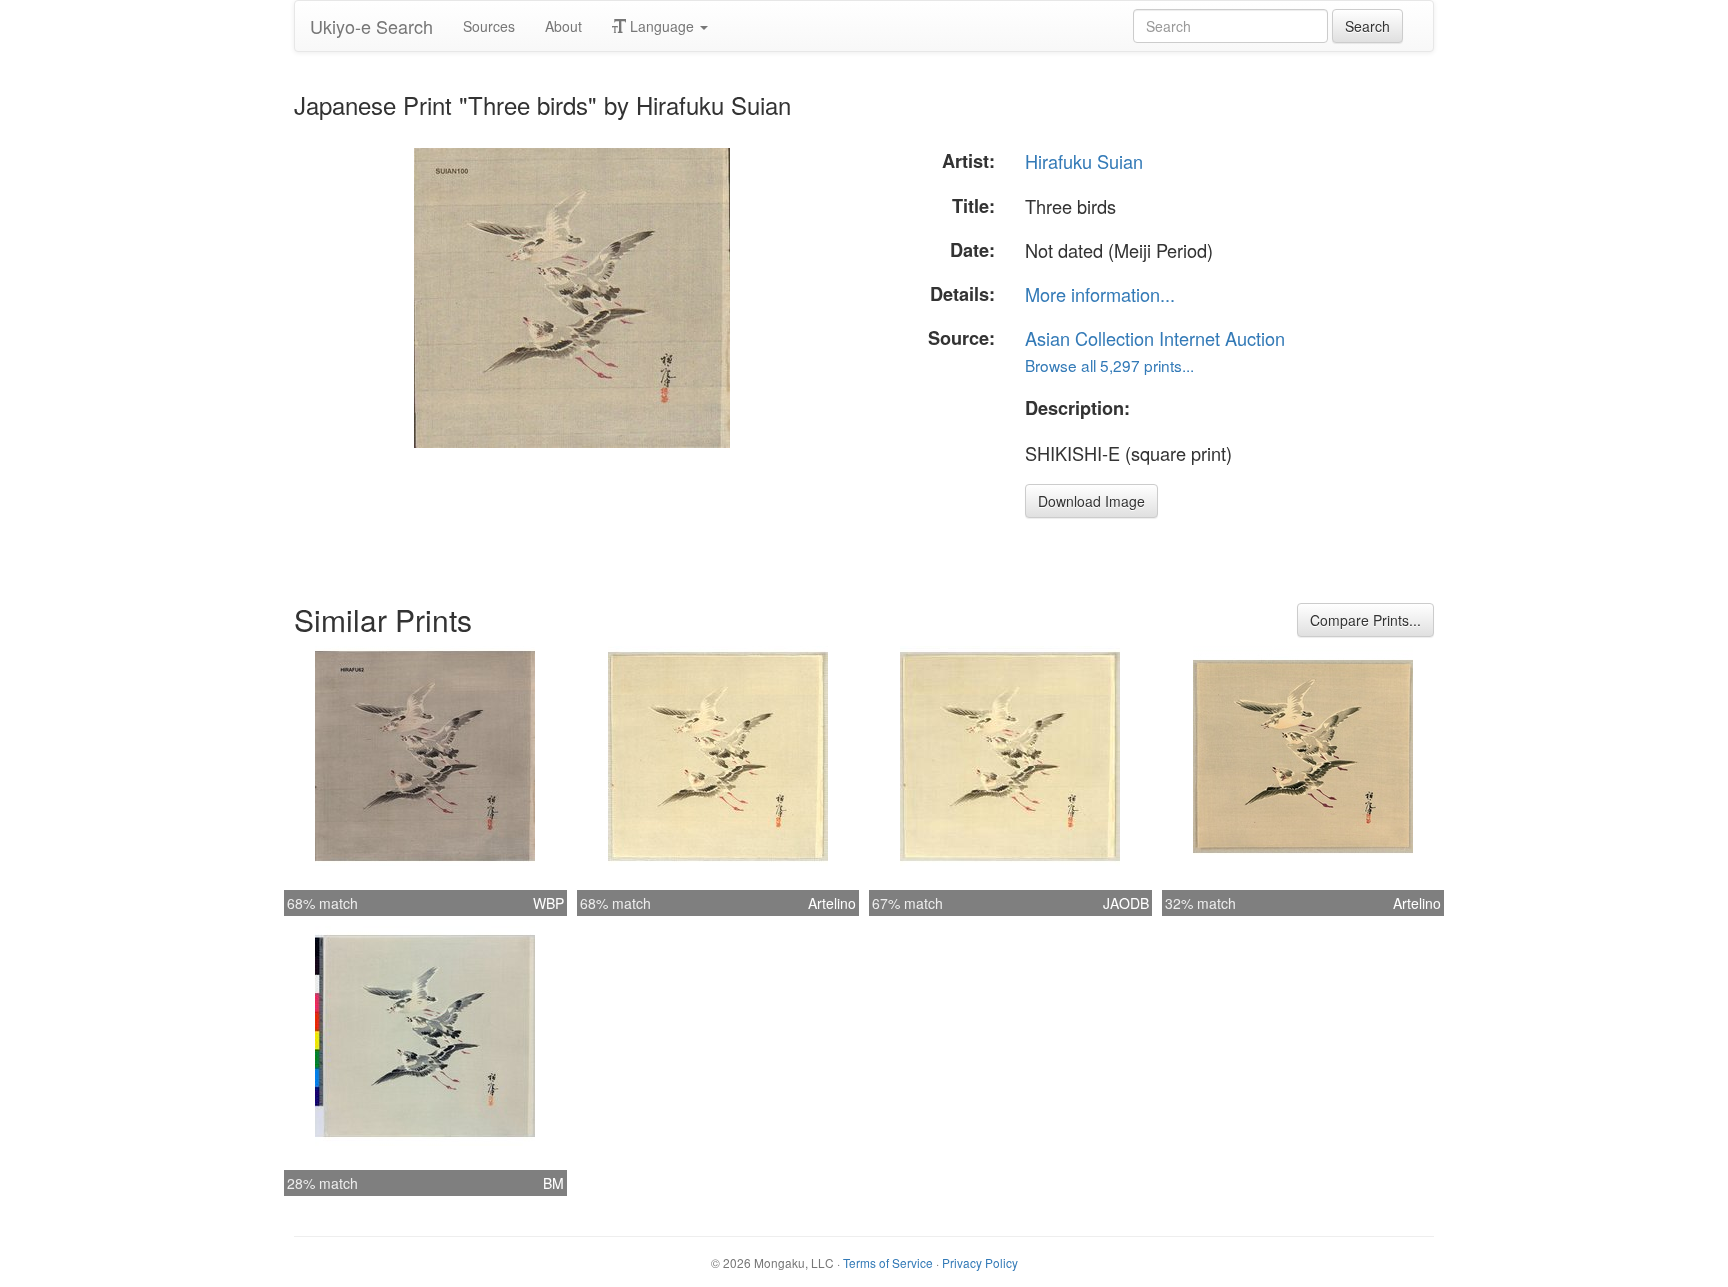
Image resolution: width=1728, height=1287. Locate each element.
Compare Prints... (1365, 620)
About (563, 26)
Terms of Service (888, 1262)
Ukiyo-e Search (371, 26)
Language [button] (662, 26)
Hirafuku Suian (1084, 161)
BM (553, 1183)
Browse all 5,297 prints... (1109, 365)
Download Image (1091, 501)
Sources (489, 26)
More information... (1100, 294)
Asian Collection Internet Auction (1155, 338)
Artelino (832, 903)
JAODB (1126, 903)
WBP (548, 903)
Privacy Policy (980, 1262)
